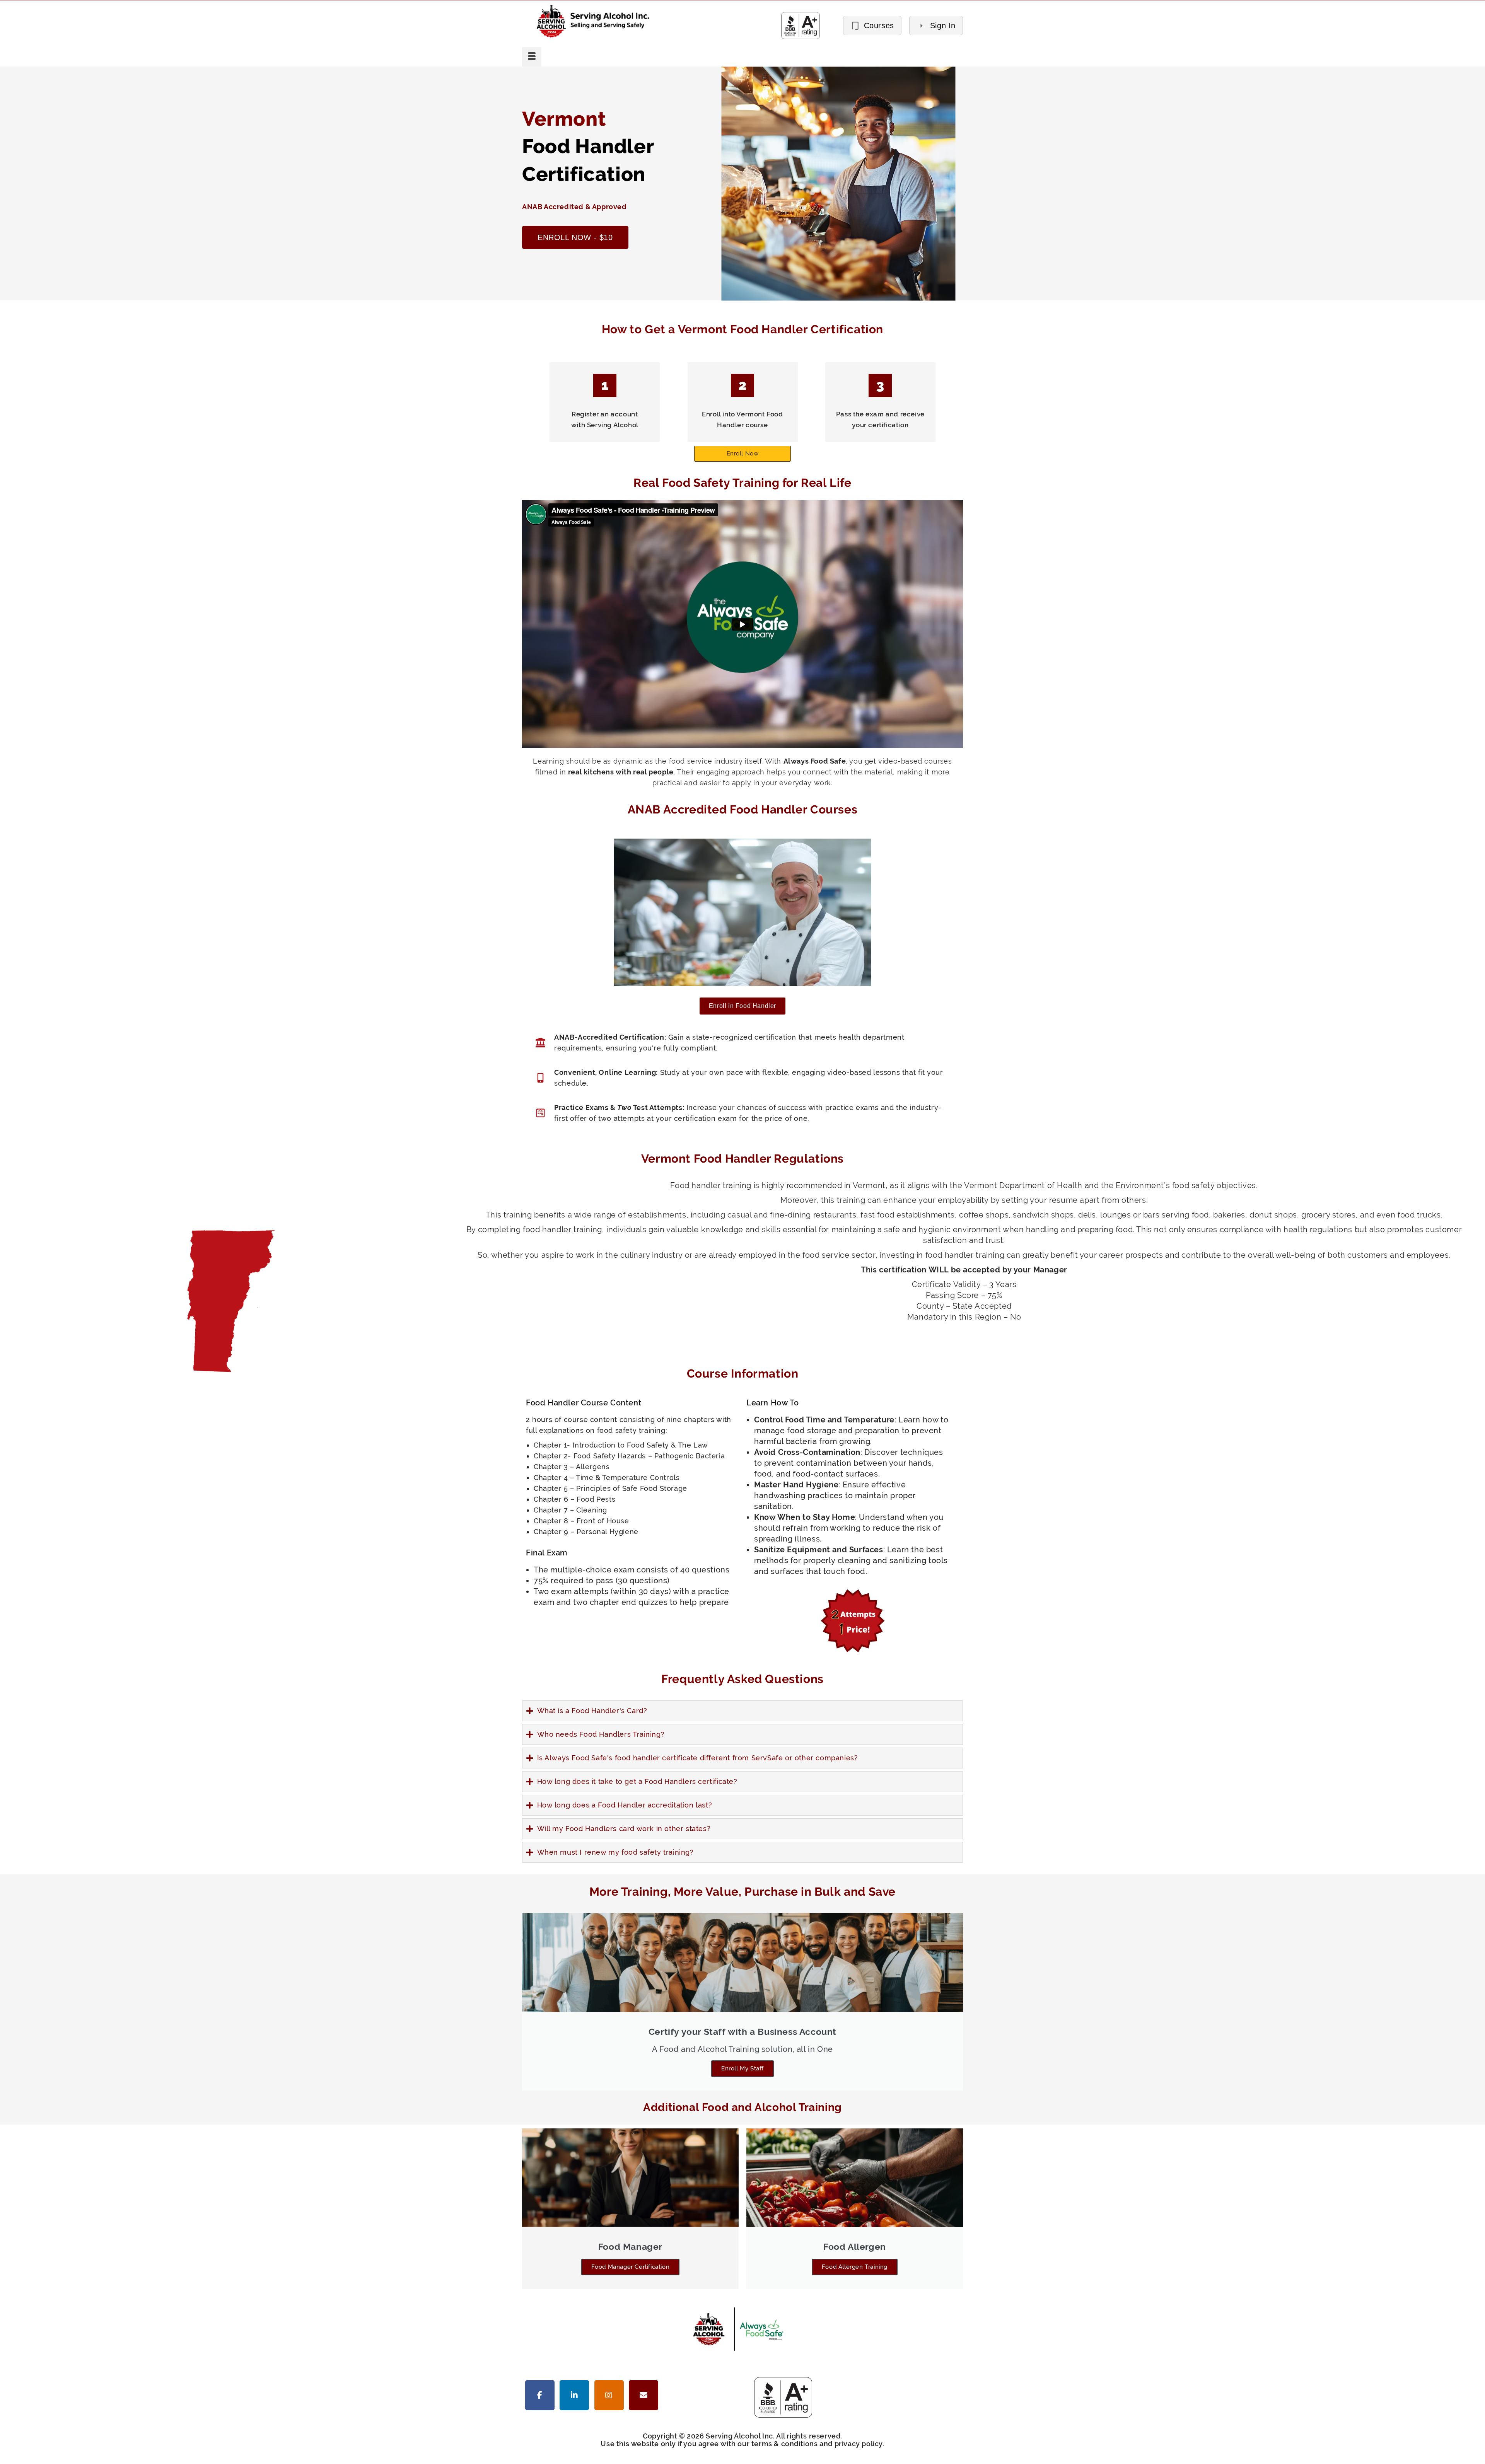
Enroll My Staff (742, 2068)
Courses (879, 26)
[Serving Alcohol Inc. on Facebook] (540, 2395)
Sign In (943, 26)
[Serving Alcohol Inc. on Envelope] (643, 2395)
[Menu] (532, 57)
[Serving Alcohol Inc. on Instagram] (609, 2395)
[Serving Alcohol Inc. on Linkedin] (574, 2395)
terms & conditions (785, 2444)
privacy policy (859, 2444)
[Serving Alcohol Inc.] (580, 21)
